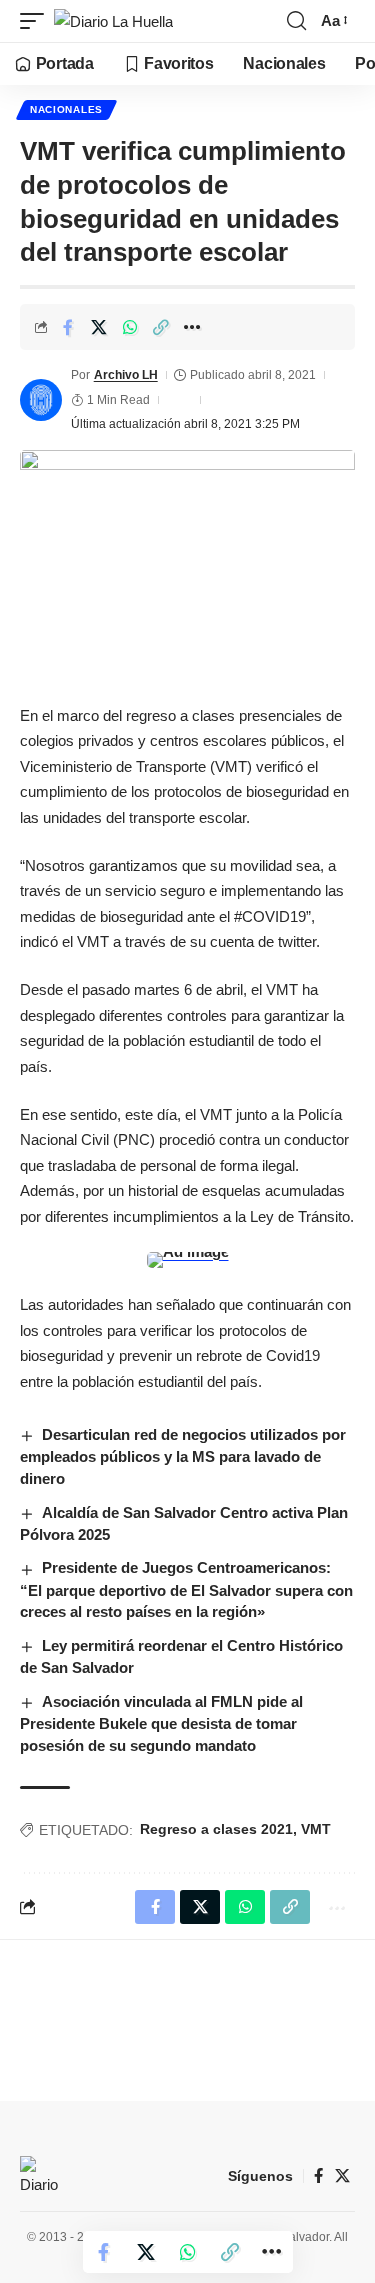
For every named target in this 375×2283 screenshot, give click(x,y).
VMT (316, 1829)
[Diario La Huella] (113, 21)
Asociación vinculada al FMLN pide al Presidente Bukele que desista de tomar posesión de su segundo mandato (161, 1723)
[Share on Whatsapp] (130, 327)
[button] (37, 21)
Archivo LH (126, 375)
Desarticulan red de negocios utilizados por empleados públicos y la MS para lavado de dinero (183, 1456)
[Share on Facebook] (68, 327)
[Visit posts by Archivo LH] (41, 400)
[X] (342, 2176)
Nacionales (66, 109)
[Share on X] (99, 327)
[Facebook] (318, 2176)
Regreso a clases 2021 (216, 1829)
